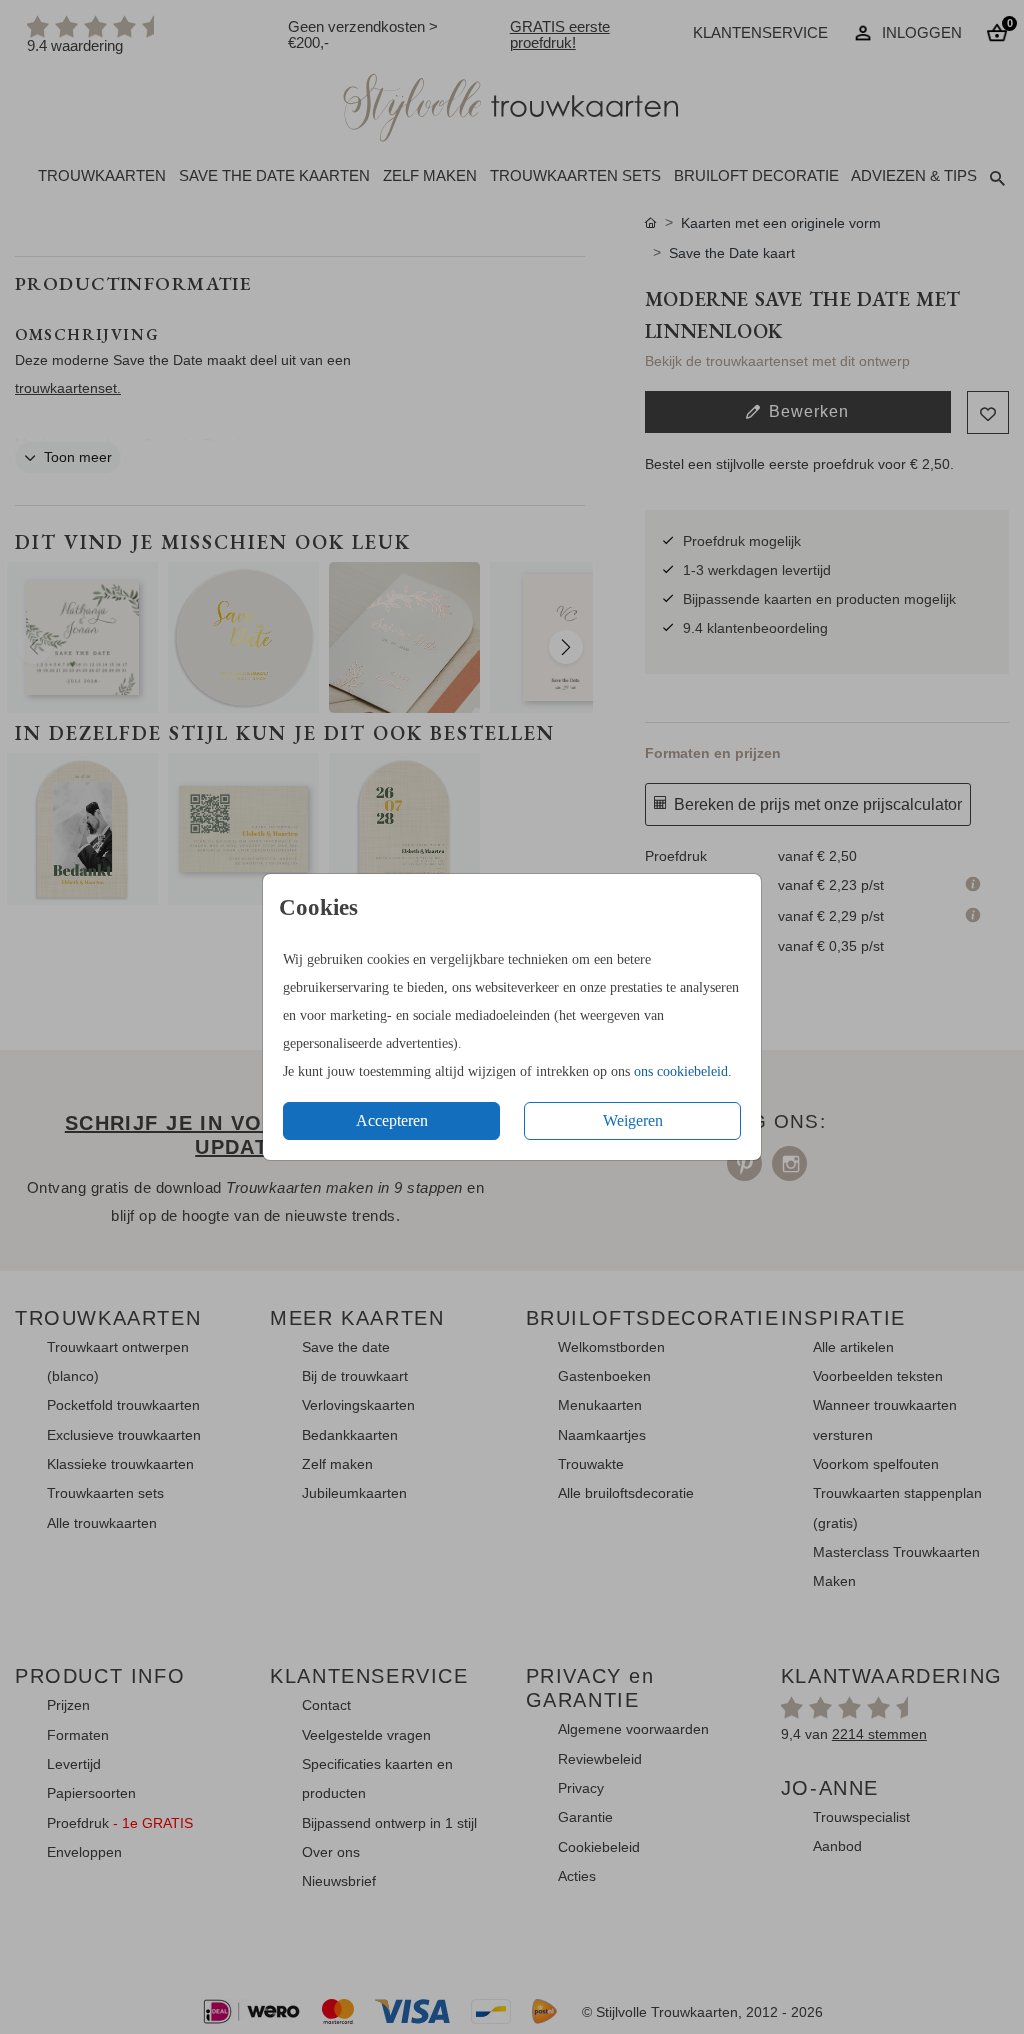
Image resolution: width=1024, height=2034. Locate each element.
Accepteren (392, 1120)
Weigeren (633, 1120)
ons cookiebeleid (681, 1071)
